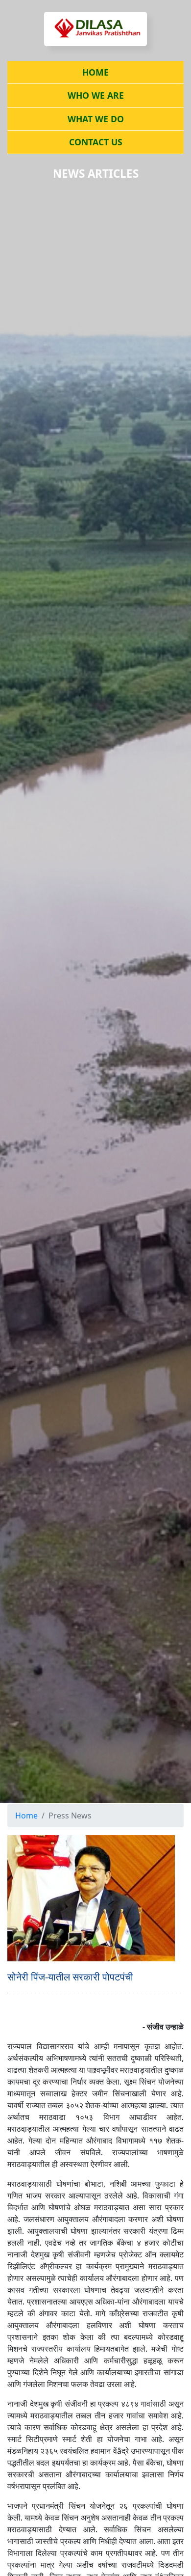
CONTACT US (96, 142)
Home (26, 1816)
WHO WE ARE (96, 95)
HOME (95, 72)
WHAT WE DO (96, 119)
